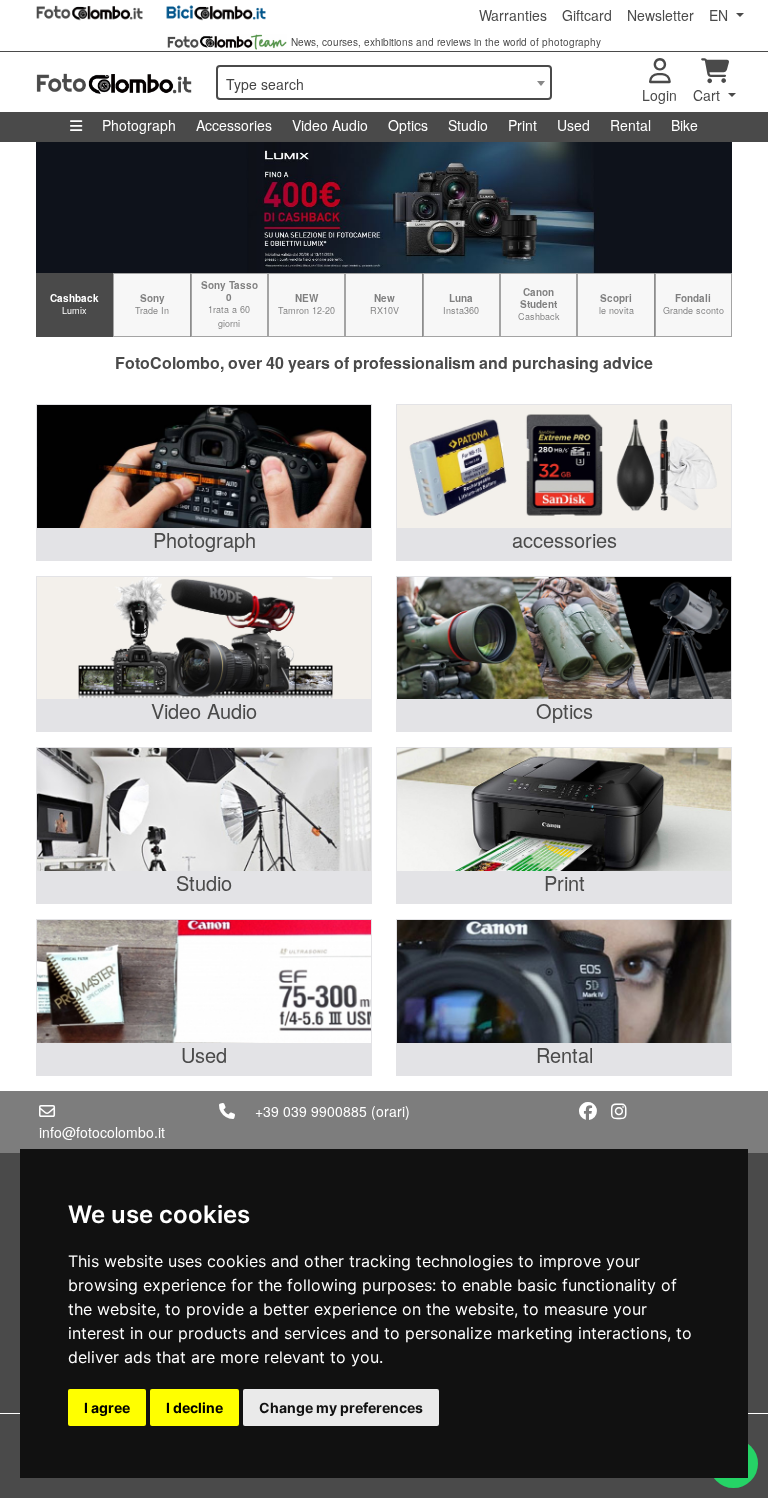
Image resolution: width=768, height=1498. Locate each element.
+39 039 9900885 (311, 1111)
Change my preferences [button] (341, 1407)
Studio (468, 125)
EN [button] (720, 15)
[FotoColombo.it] (114, 82)
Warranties (513, 15)
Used (573, 125)
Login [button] (659, 95)
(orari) (390, 1111)
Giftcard (587, 15)
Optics (408, 125)
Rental (630, 125)
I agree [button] (107, 1407)
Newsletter (660, 15)
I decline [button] (194, 1407)
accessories (564, 539)
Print (522, 125)
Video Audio (330, 125)
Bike (684, 125)
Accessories (234, 125)
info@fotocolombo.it (102, 1132)
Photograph (139, 125)
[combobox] (384, 82)
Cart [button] (708, 95)
